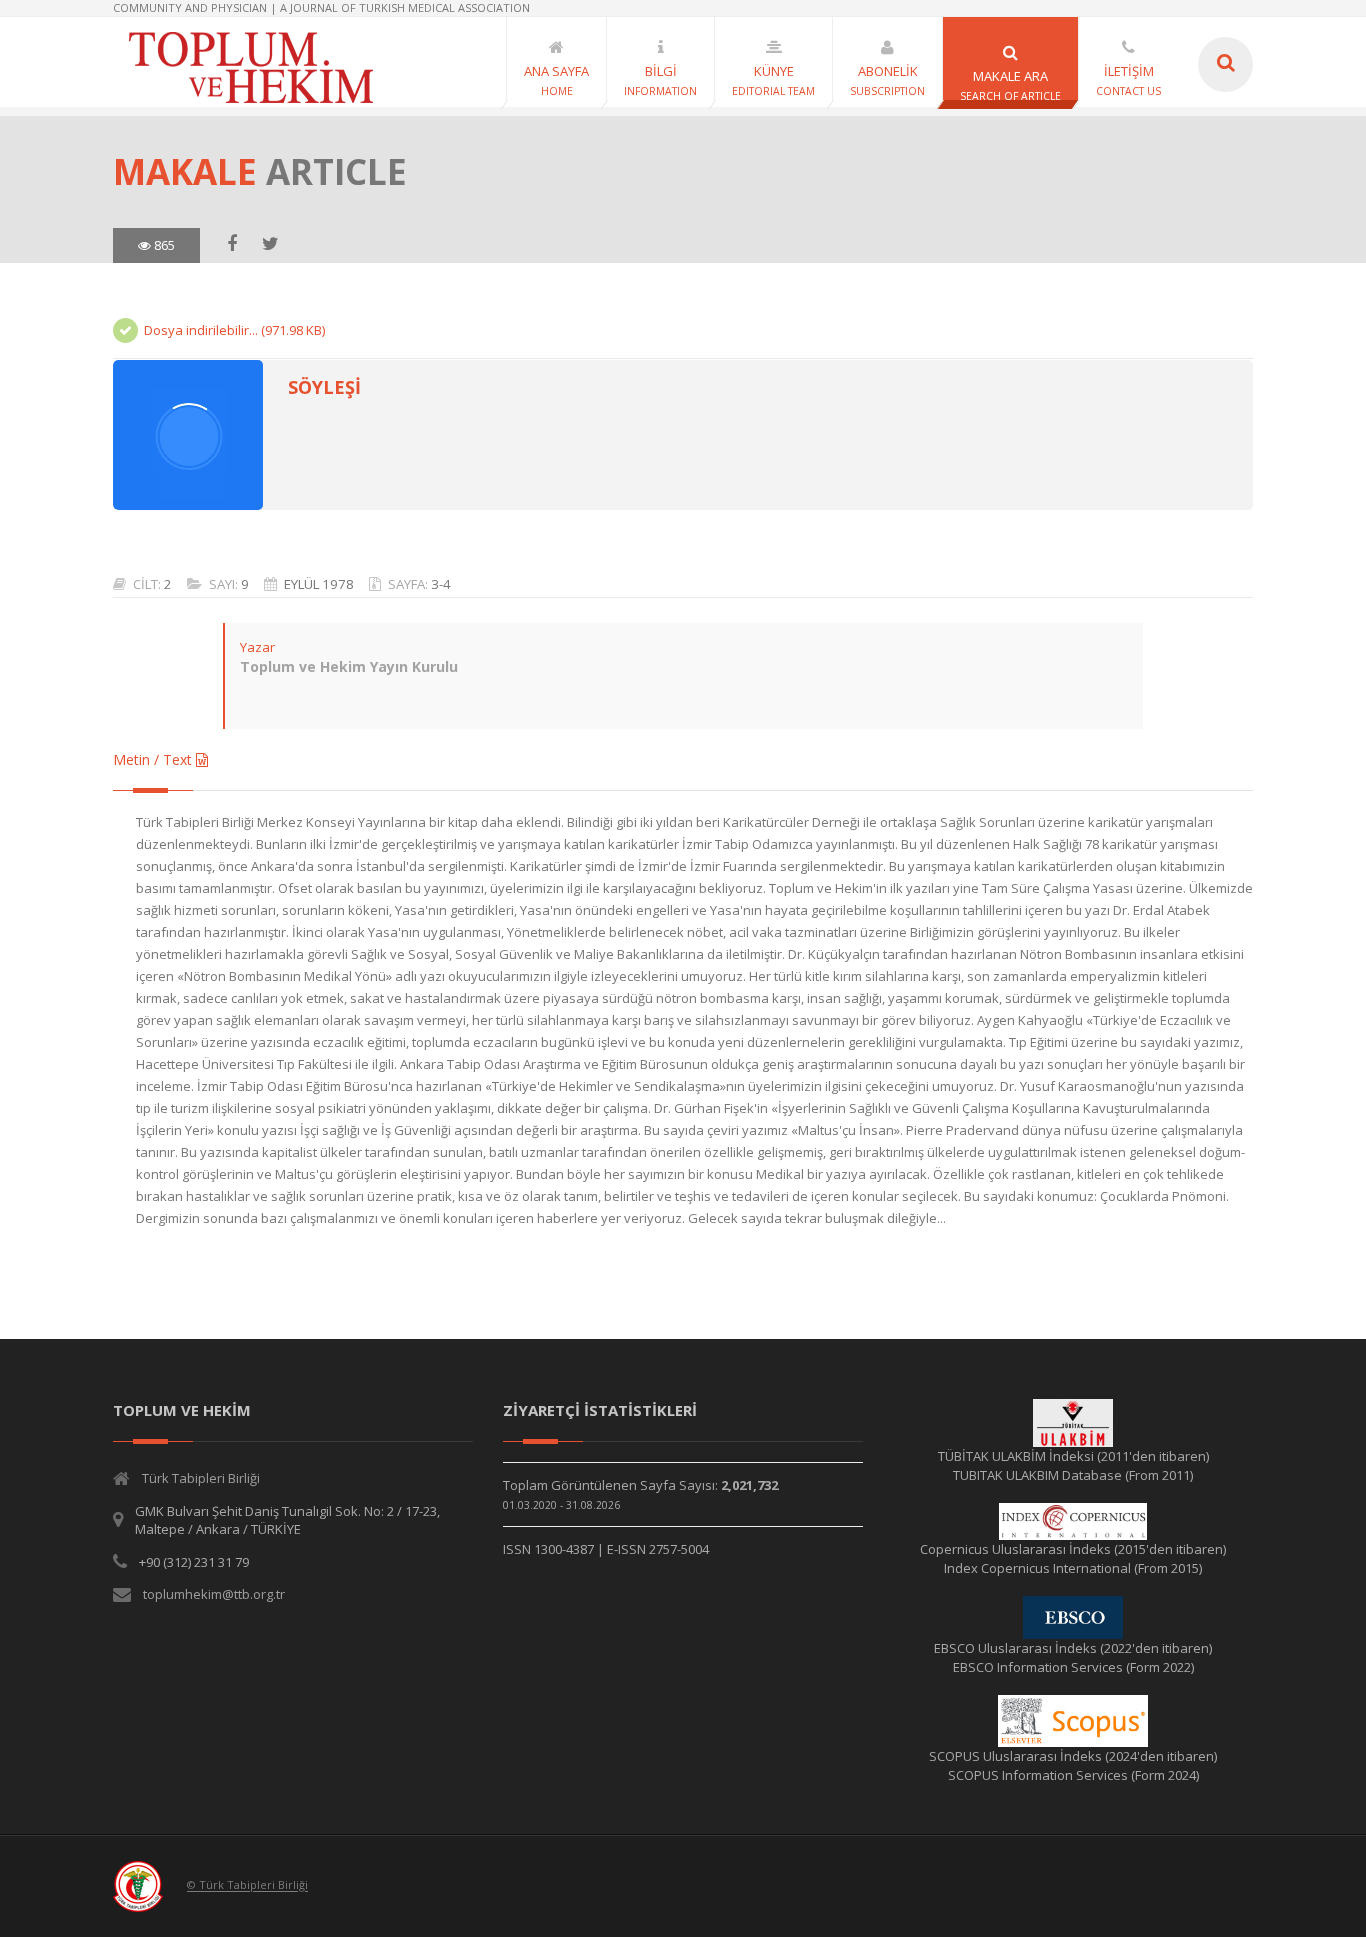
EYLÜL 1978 (319, 584)
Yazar (257, 647)
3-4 (441, 584)
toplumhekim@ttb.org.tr (214, 1594)
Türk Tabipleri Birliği (201, 1478)
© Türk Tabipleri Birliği (247, 1885)
